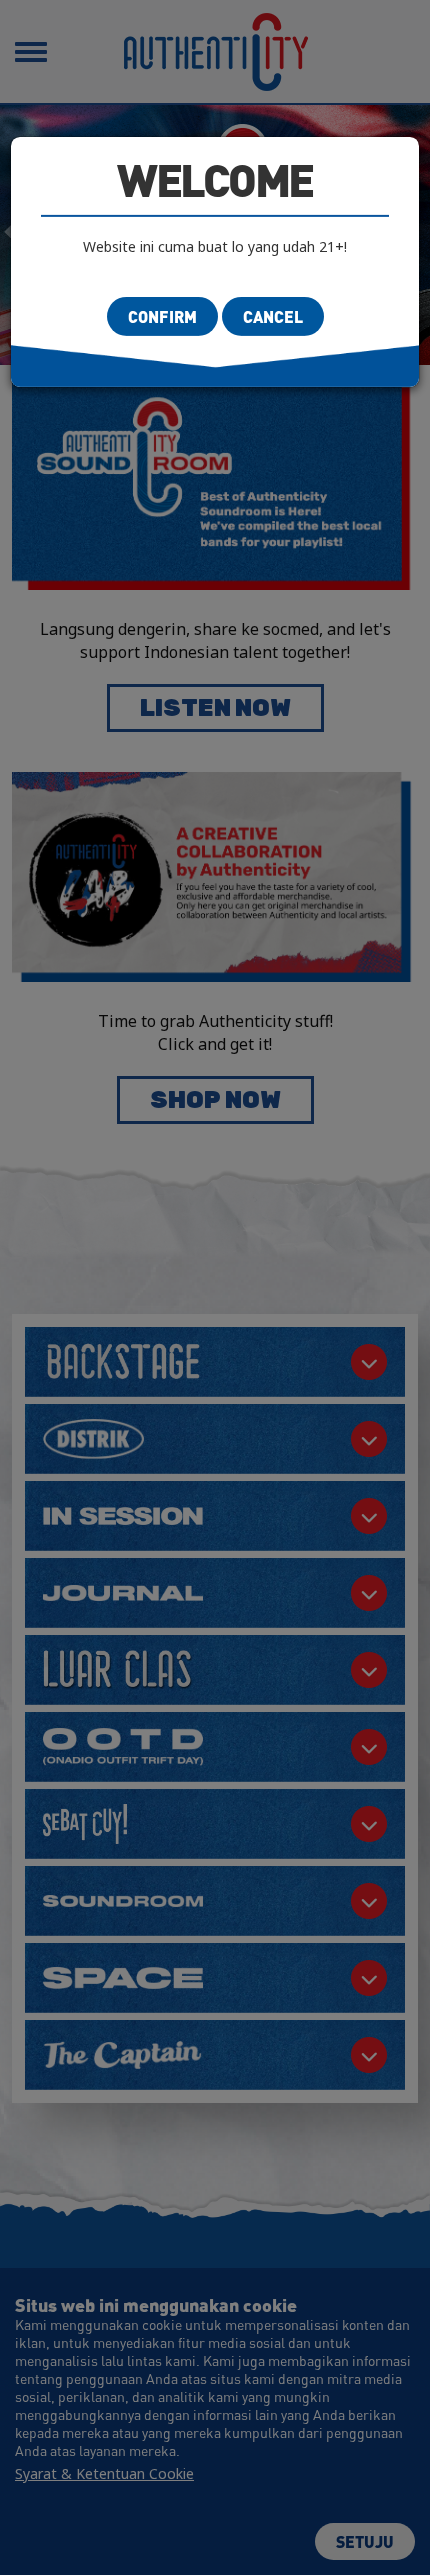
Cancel (273, 316)
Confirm (162, 316)
